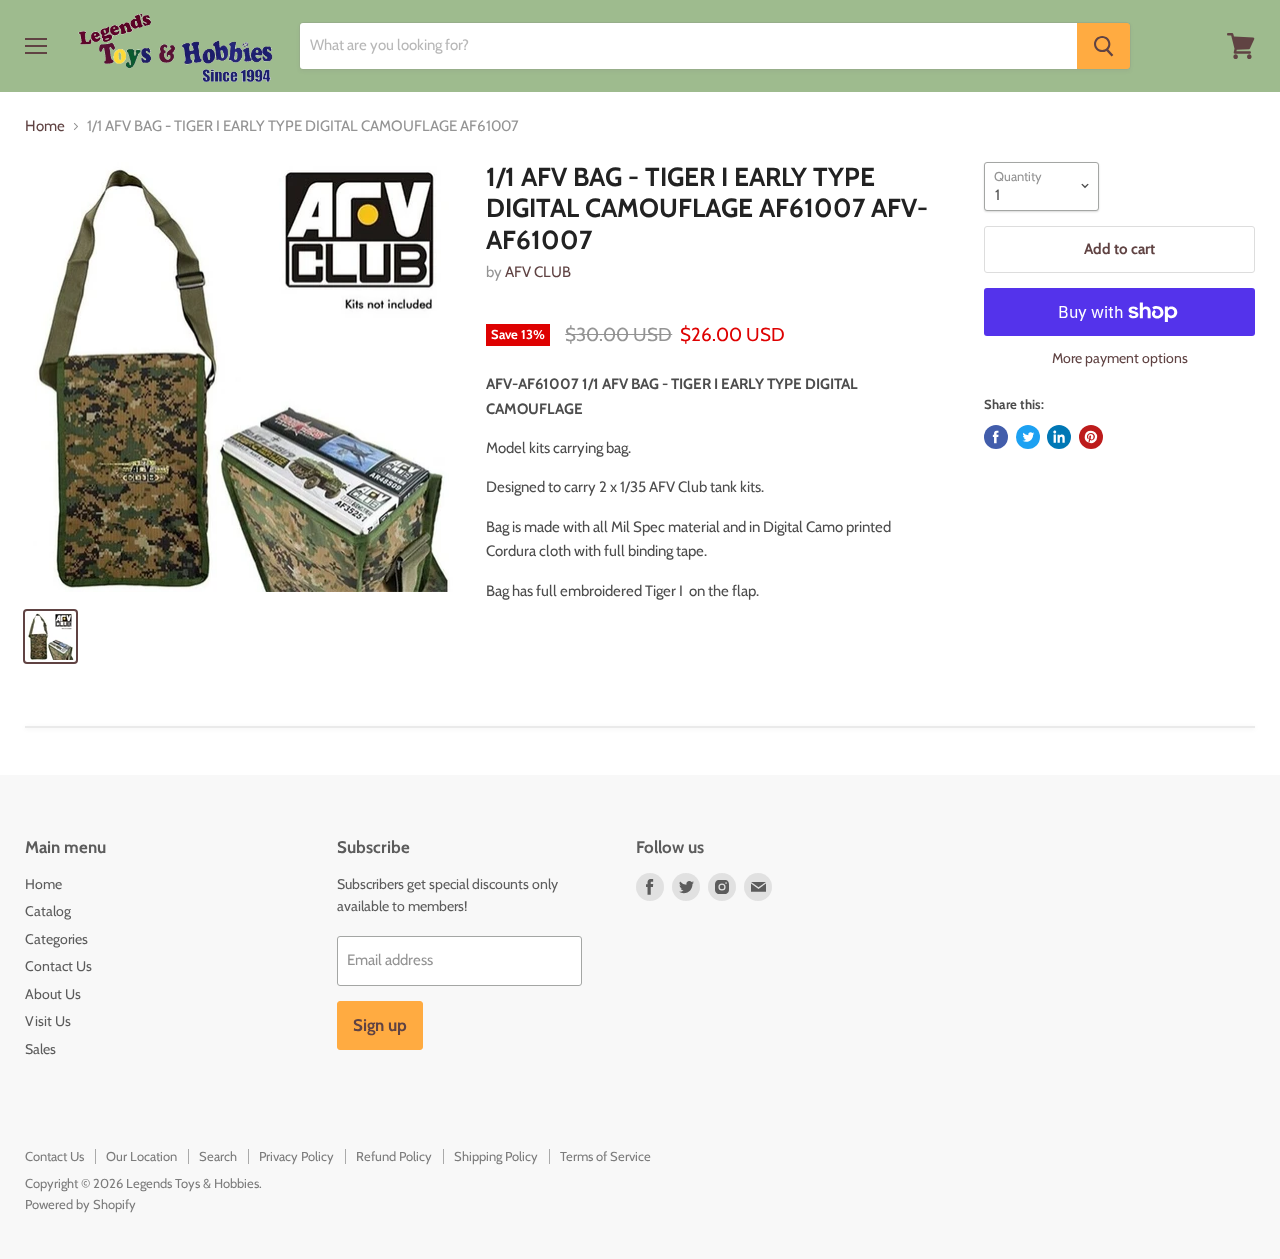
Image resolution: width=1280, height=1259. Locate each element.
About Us (53, 994)
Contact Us (58, 966)
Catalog (48, 911)
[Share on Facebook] (996, 437)
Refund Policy (394, 1156)
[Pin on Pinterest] (1091, 437)
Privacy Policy (296, 1156)
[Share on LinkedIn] (1059, 437)
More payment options (1120, 358)
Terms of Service (605, 1156)
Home (45, 126)
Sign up (380, 1025)
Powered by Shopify (80, 1204)
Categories (56, 939)
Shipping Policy (496, 1156)
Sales (40, 1049)
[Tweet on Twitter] (1028, 437)
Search (218, 1156)
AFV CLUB (538, 272)
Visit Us (48, 1021)
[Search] (1103, 46)
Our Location (141, 1156)
